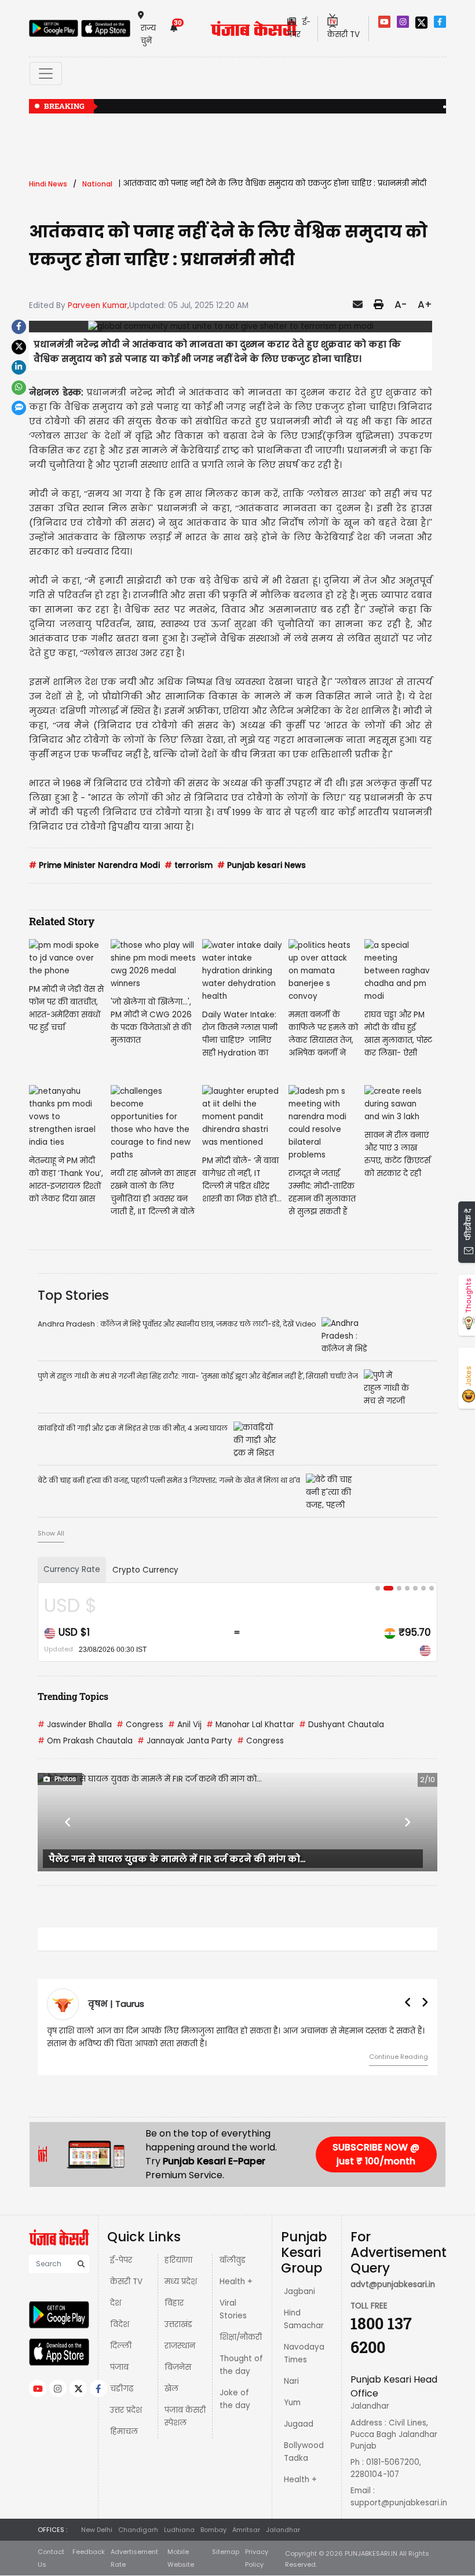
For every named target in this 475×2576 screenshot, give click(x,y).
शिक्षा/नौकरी (241, 2337)
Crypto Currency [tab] (145, 1570)
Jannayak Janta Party (185, 1741)
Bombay (213, 2530)
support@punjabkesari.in (399, 2503)
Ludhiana (179, 2530)
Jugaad (299, 2424)
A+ (425, 305)
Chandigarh (138, 2530)
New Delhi (97, 2530)
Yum (292, 2403)
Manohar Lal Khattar (250, 1725)
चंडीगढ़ (122, 2389)
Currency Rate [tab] (72, 1569)
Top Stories (73, 1295)
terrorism (189, 865)
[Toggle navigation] (46, 74)
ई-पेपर (121, 2260)
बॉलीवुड (233, 2260)
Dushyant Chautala (341, 1725)
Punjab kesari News (262, 865)
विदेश (120, 2324)
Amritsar (246, 2530)
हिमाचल (124, 2432)
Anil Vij (185, 1725)
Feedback (89, 2552)
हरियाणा (178, 2260)
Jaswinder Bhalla (75, 1725)
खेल (171, 2389)
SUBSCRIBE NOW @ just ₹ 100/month (376, 2154)
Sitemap (226, 2552)
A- (401, 305)
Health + (236, 2282)
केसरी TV (126, 2282)
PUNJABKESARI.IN (371, 2553)
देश (116, 2303)
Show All (51, 1533)
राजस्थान (180, 2346)
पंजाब (119, 2367)
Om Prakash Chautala (85, 1741)
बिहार (174, 2303)
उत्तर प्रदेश (126, 2410)
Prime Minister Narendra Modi (94, 865)
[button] (68, 1822)
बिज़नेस (178, 2367)
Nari (291, 2381)
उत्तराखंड (178, 2324)
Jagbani (299, 2291)
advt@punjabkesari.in (393, 2284)
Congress (140, 1725)
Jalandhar (283, 2530)
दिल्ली (121, 2346)
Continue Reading (399, 2057)
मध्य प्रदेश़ (181, 2282)
